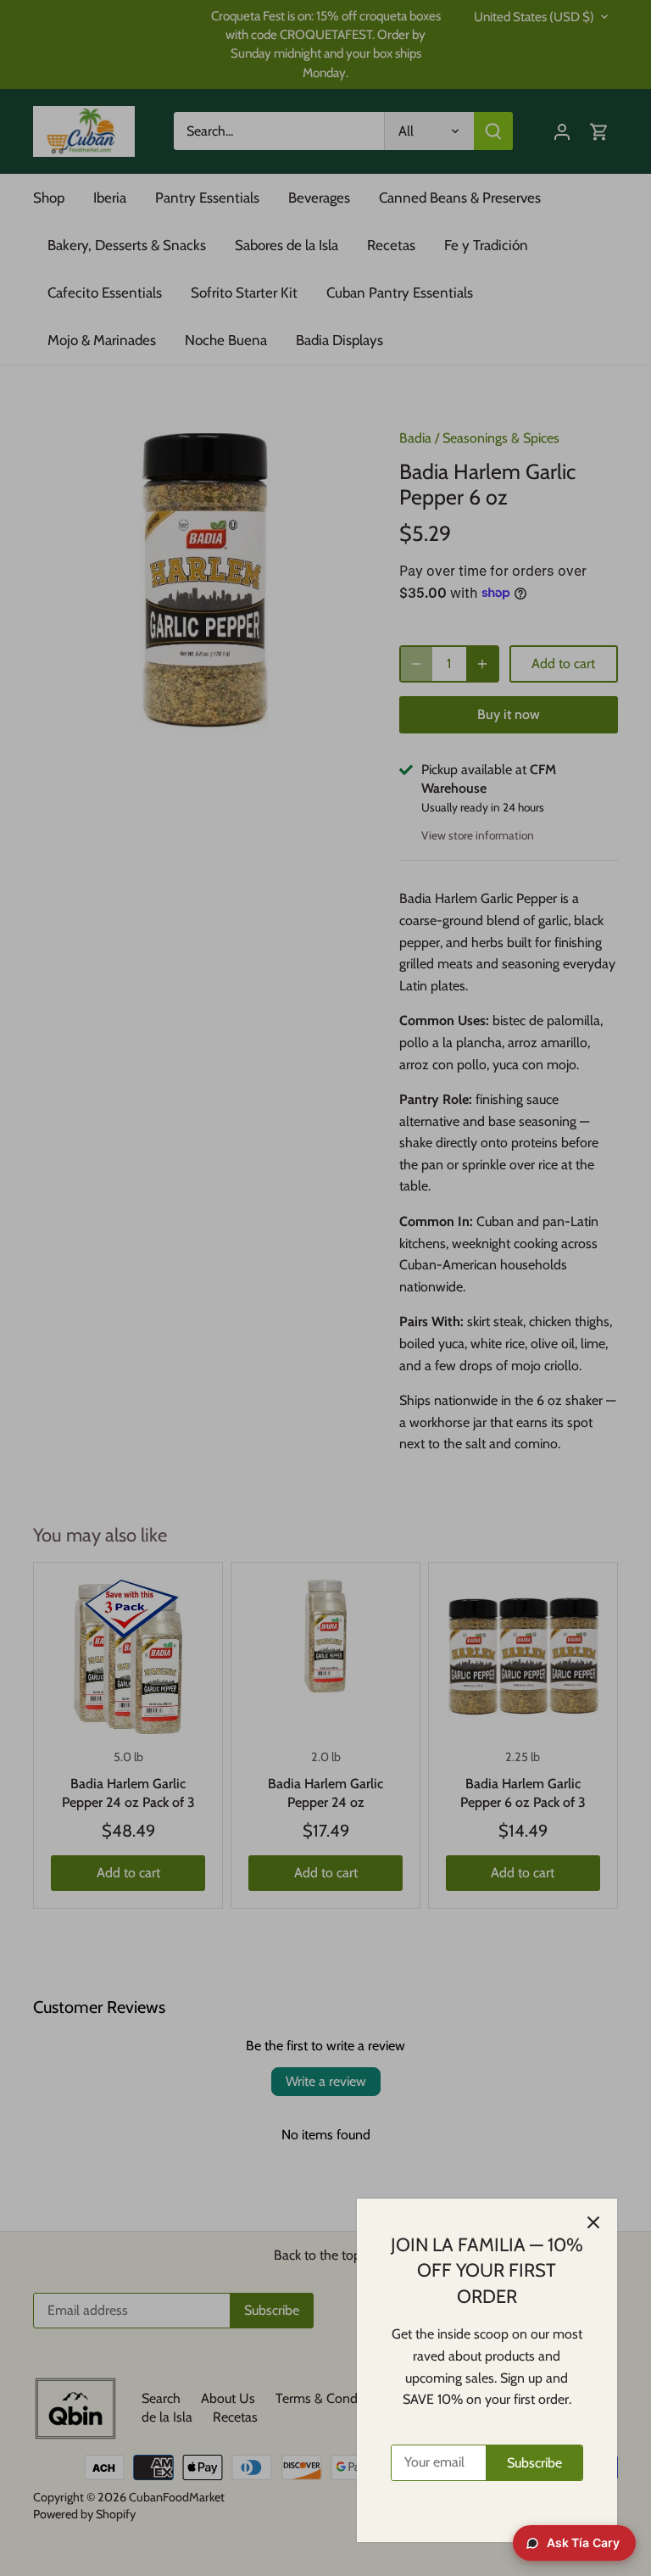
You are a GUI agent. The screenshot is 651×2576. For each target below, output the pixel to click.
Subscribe (534, 2463)
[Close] (593, 2222)
